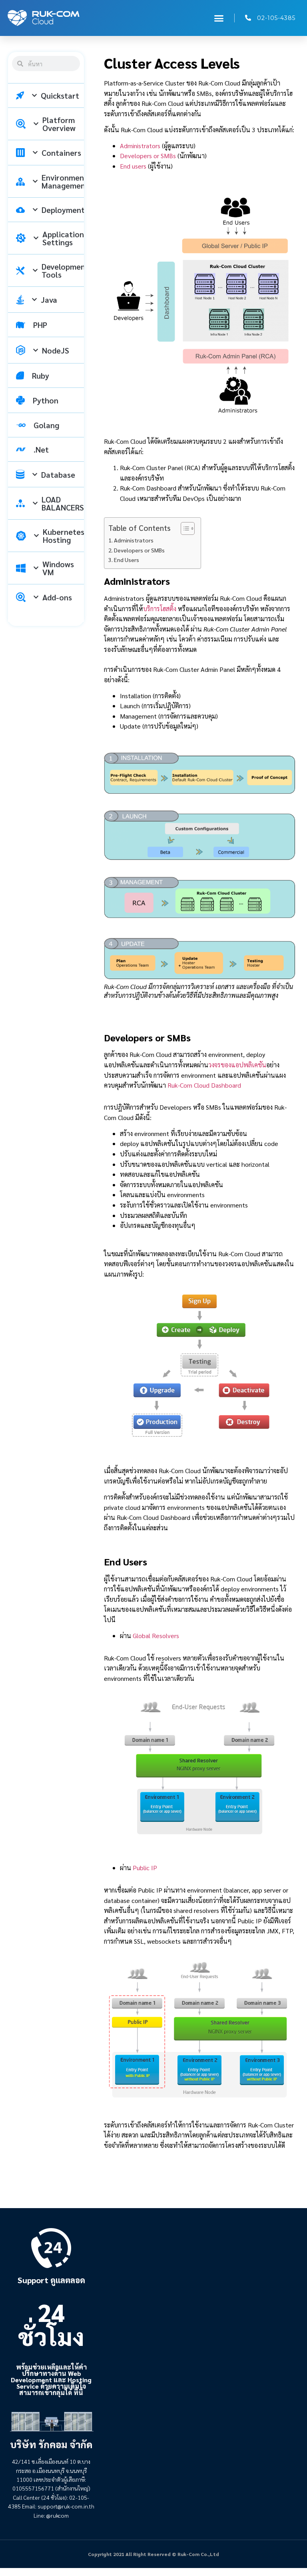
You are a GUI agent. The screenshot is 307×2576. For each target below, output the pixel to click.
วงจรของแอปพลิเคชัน (237, 1065)
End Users (127, 560)
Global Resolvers (156, 1636)
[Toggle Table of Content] (184, 528)
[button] (219, 18)
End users (133, 166)
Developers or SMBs (148, 156)
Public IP (145, 1868)
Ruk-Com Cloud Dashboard (204, 1085)
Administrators (140, 146)
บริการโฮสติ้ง (160, 609)
